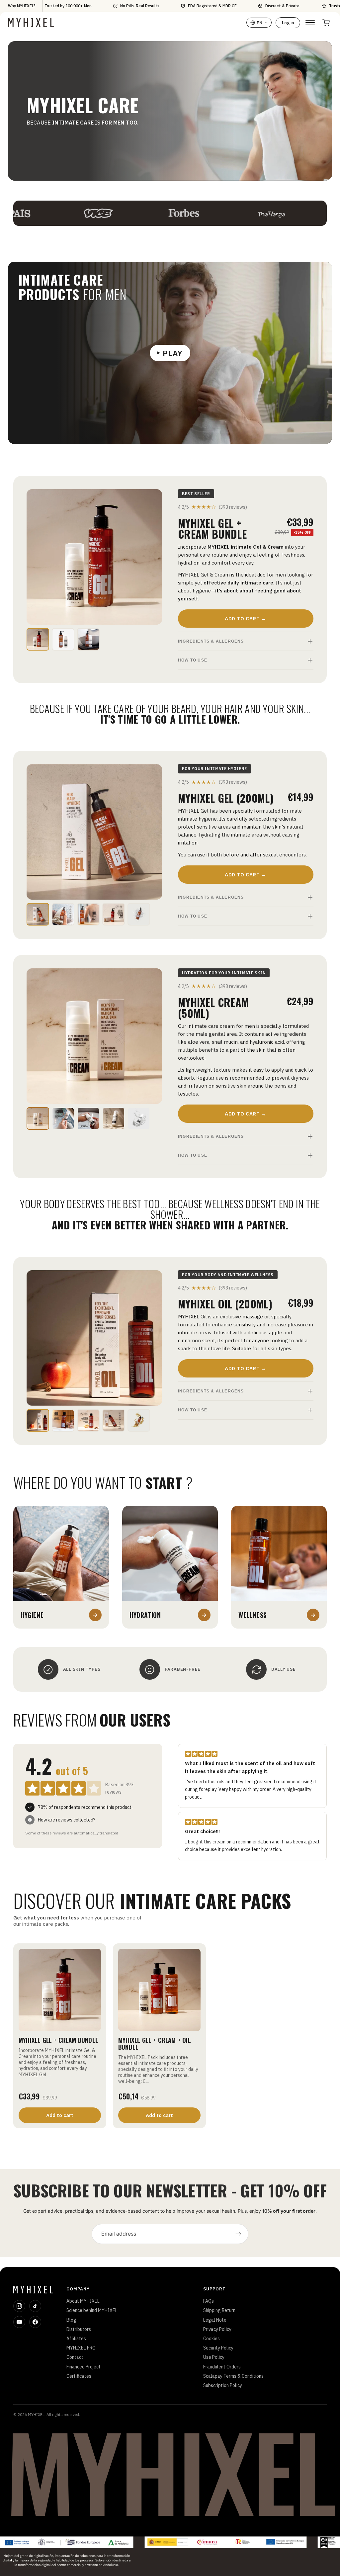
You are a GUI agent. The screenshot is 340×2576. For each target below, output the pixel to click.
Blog (71, 2320)
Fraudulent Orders (222, 2367)
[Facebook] (35, 2322)
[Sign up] (238, 2234)
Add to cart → (246, 619)
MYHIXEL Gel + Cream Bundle (58, 2040)
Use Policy (214, 2357)
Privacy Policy (217, 2329)
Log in (288, 23)
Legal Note (215, 2320)
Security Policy (218, 2348)
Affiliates (76, 2339)
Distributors (79, 2329)
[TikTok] (35, 2306)
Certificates (79, 2376)
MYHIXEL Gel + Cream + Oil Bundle (155, 2043)
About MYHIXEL (83, 2301)
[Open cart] (326, 23)
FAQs (209, 2301)
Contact (75, 2357)
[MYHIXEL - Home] (31, 23)
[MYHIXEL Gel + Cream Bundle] (60, 1990)
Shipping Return (219, 2310)
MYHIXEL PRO (81, 2348)
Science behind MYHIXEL (92, 2310)
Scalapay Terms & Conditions (233, 2376)
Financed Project (84, 2367)
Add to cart (60, 2115)
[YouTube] (19, 2322)
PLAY (173, 353)
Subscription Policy (223, 2385)
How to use (193, 660)
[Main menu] (310, 23)
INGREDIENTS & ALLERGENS (211, 641)
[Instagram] (19, 2306)
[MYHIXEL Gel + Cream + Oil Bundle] (159, 1990)
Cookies (212, 2339)
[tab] (38, 639)
